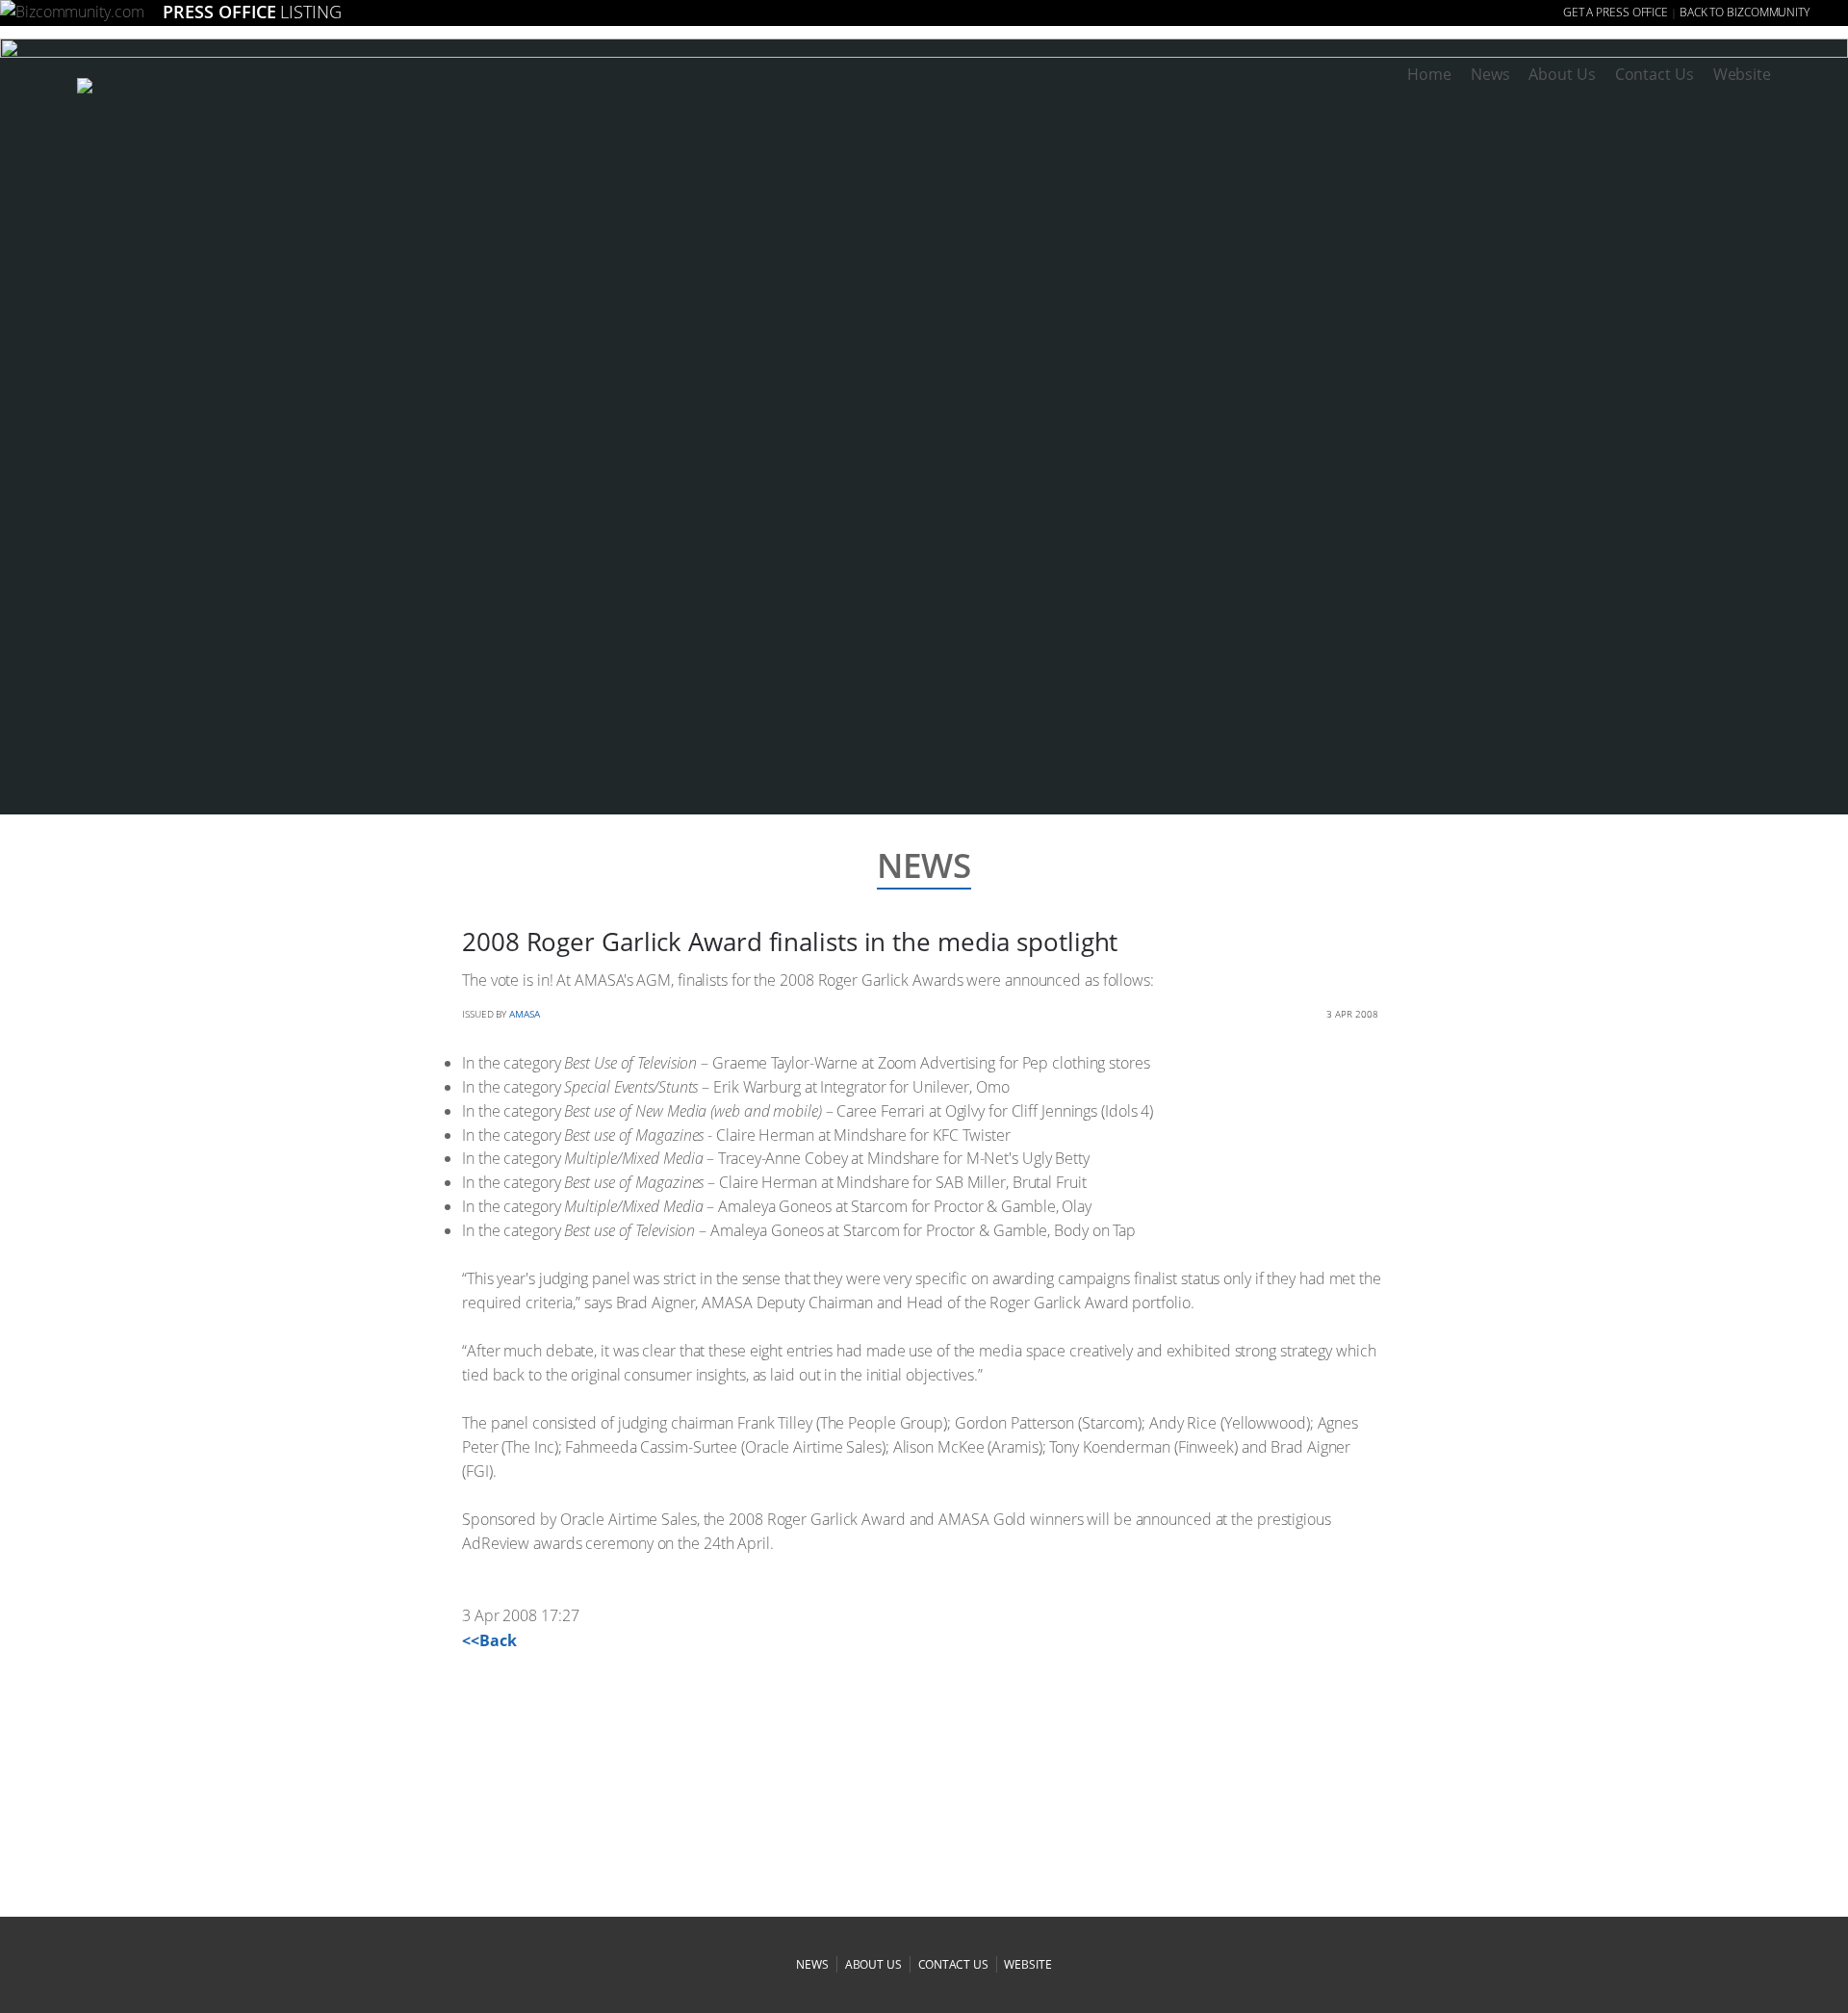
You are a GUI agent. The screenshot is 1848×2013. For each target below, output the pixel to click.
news (812, 1964)
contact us (953, 1964)
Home (1429, 74)
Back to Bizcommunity (1745, 12)
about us (873, 1964)
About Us (1562, 74)
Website (1742, 74)
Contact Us (1655, 74)
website (1027, 1964)
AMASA (525, 1014)
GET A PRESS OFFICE (1616, 12)
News (1490, 74)
